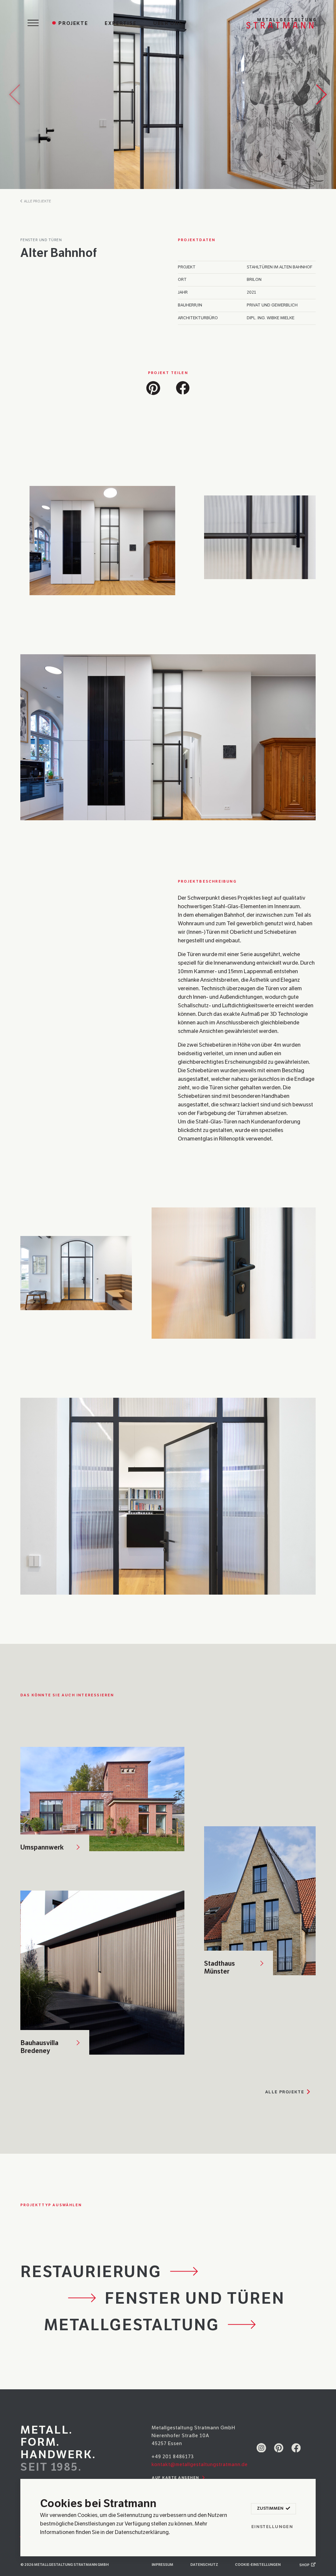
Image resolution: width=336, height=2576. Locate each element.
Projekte (73, 23)
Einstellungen (272, 2527)
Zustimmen (271, 2508)
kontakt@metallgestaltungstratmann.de (200, 2464)
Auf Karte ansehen (176, 2478)
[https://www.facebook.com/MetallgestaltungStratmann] (296, 2447)
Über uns (168, 23)
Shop (305, 2565)
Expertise (121, 23)
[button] (153, 387)
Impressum (162, 2565)
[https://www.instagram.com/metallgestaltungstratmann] (261, 2447)
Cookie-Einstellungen (258, 2565)
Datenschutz (204, 2565)
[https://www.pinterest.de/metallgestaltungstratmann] (279, 2447)
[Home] (281, 23)
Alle (285, 2092)
